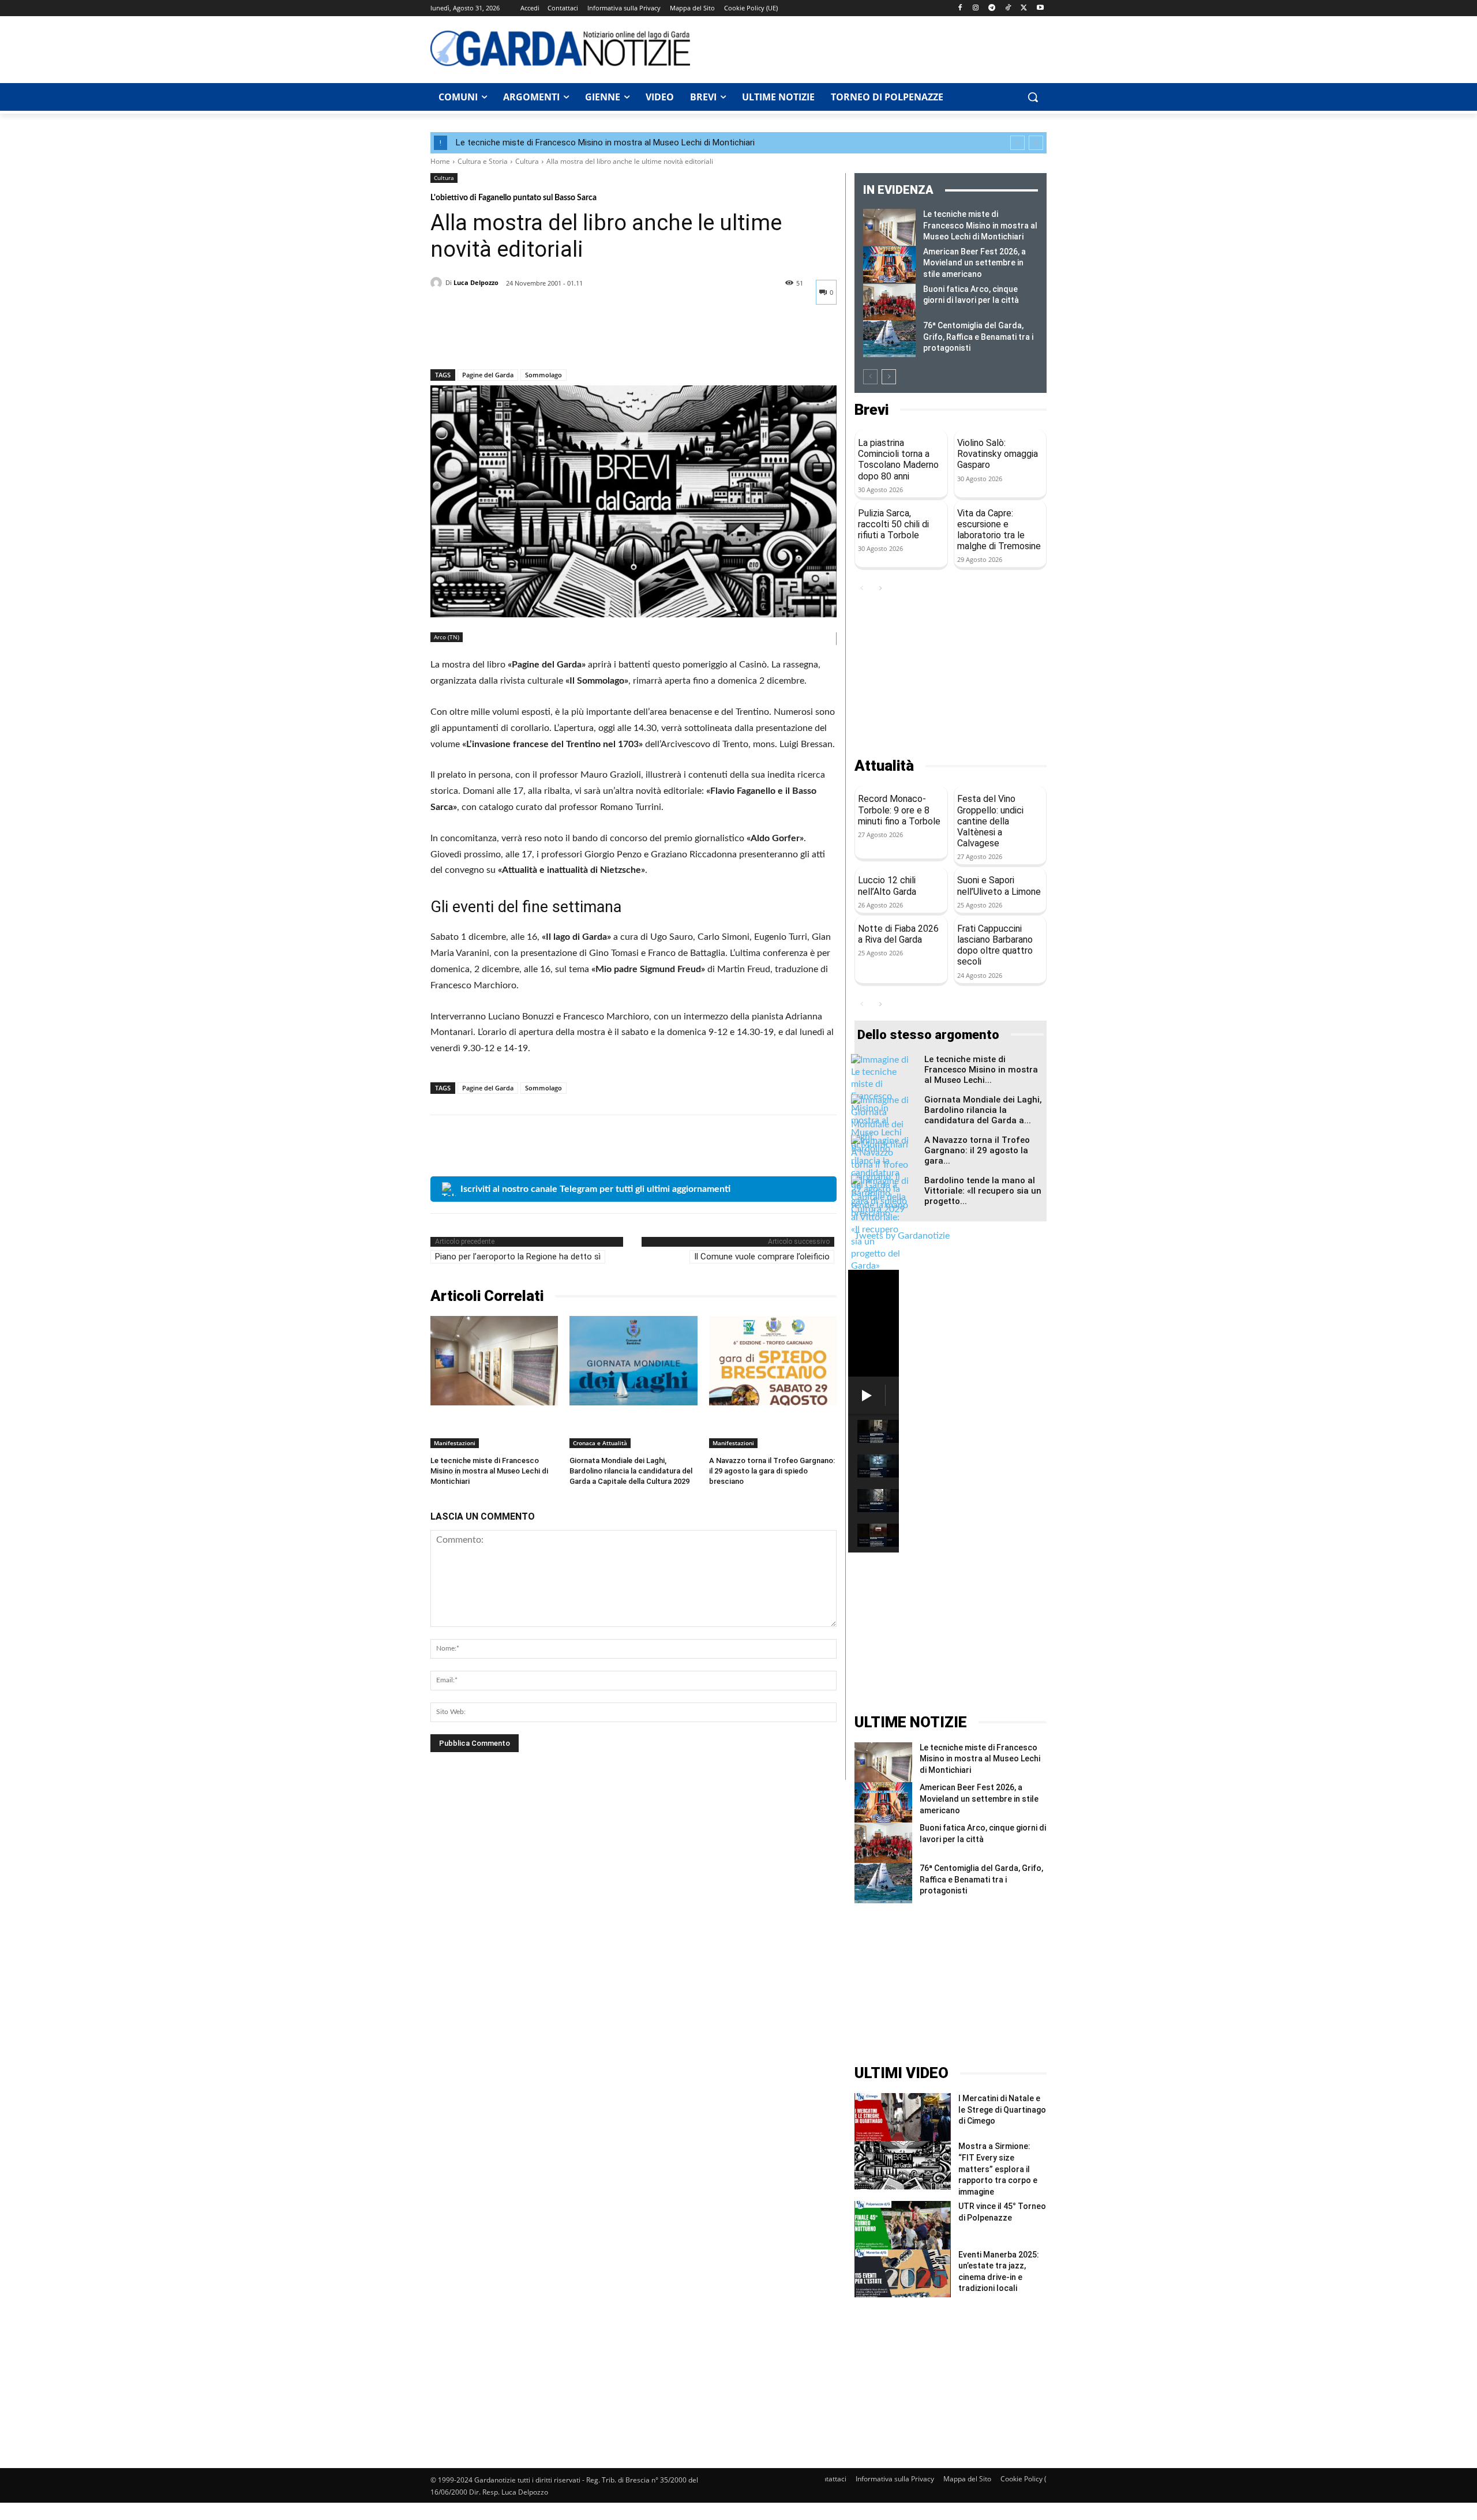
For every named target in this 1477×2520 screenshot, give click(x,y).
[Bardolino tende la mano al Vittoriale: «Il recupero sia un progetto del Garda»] (880, 1224)
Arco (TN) (447, 637)
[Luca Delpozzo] (438, 283)
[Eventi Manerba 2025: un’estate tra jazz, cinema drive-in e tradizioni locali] (903, 2273)
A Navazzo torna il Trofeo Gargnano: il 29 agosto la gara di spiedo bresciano (772, 1471)
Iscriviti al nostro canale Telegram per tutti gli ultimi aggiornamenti (595, 1189)
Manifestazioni (455, 1443)
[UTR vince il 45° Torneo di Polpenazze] (903, 2225)
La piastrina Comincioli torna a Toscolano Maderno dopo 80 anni (898, 460)
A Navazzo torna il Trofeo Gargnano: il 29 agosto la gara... (977, 1150)
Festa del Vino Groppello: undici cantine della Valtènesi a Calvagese (990, 821)
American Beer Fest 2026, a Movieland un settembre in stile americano (974, 263)
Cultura (527, 161)
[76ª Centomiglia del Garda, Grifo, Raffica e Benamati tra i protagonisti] (889, 339)
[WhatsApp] (522, 339)
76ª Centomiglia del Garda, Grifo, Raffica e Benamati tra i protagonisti (978, 337)
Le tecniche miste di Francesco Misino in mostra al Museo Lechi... (981, 1070)
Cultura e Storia (483, 161)
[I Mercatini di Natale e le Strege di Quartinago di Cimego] (903, 2117)
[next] (1036, 143)
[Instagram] (976, 8)
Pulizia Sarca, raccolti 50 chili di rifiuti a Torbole (893, 524)
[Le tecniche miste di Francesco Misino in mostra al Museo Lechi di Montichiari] (494, 1361)
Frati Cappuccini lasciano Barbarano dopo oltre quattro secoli (995, 945)
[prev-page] (870, 377)
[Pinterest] (495, 339)
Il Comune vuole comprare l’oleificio (762, 1257)
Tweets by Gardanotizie (902, 1236)
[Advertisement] (875, 48)
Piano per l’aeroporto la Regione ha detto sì (518, 1257)
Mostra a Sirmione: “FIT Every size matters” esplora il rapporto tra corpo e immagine (998, 2169)
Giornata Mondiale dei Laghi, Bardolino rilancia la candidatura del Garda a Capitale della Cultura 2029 (631, 1471)
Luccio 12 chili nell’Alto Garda (887, 886)
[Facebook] (960, 8)
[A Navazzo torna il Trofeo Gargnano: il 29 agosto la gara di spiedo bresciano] (773, 1361)
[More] (549, 339)
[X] (1024, 8)
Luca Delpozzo (476, 282)
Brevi (871, 410)
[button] (1033, 97)
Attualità (884, 766)
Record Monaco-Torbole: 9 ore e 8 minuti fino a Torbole (899, 810)
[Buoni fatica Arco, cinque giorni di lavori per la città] (889, 302)
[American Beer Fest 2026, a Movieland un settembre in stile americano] (889, 265)
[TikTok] (1008, 8)
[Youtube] (1040, 8)
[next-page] (889, 377)
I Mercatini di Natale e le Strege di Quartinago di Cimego (1002, 2110)
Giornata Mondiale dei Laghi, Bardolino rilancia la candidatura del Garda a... (983, 1110)
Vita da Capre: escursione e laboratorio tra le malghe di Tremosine (999, 530)
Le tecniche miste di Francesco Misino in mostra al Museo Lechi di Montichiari (605, 142)
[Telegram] (992, 8)
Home (440, 161)
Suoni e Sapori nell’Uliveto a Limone (999, 886)
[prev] (1017, 143)
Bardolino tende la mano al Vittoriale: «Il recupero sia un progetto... (983, 1191)
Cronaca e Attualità (600, 1443)
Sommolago (543, 375)
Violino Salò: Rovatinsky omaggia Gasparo (998, 454)
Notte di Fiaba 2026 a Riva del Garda (898, 934)
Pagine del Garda (488, 375)
